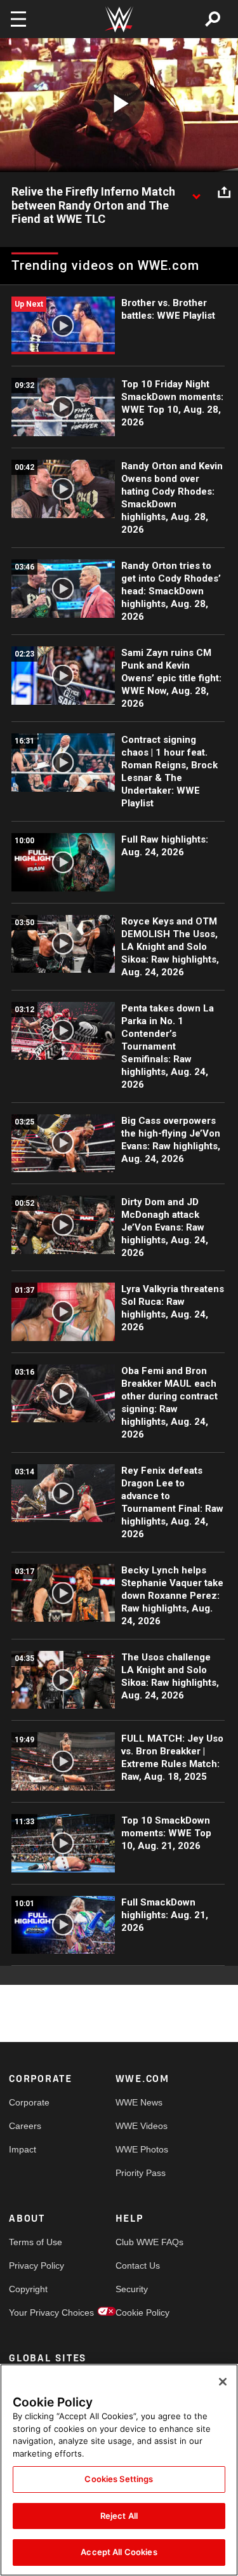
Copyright (28, 2289)
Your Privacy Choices (36, 2312)
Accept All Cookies (119, 2552)
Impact (23, 2149)
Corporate (29, 2102)
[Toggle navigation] (18, 19)
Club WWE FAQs (142, 2242)
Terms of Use (36, 2242)
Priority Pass (141, 2173)
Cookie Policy (142, 2312)
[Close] (223, 2382)
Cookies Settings (119, 2479)
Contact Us (138, 2266)
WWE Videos (142, 2126)
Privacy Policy (36, 2266)
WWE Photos (142, 2149)
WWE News (139, 2102)
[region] (119, 2470)
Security (132, 2289)
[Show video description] (196, 192)
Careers (25, 2126)
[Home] (119, 19)
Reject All (119, 2516)
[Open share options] (224, 192)
